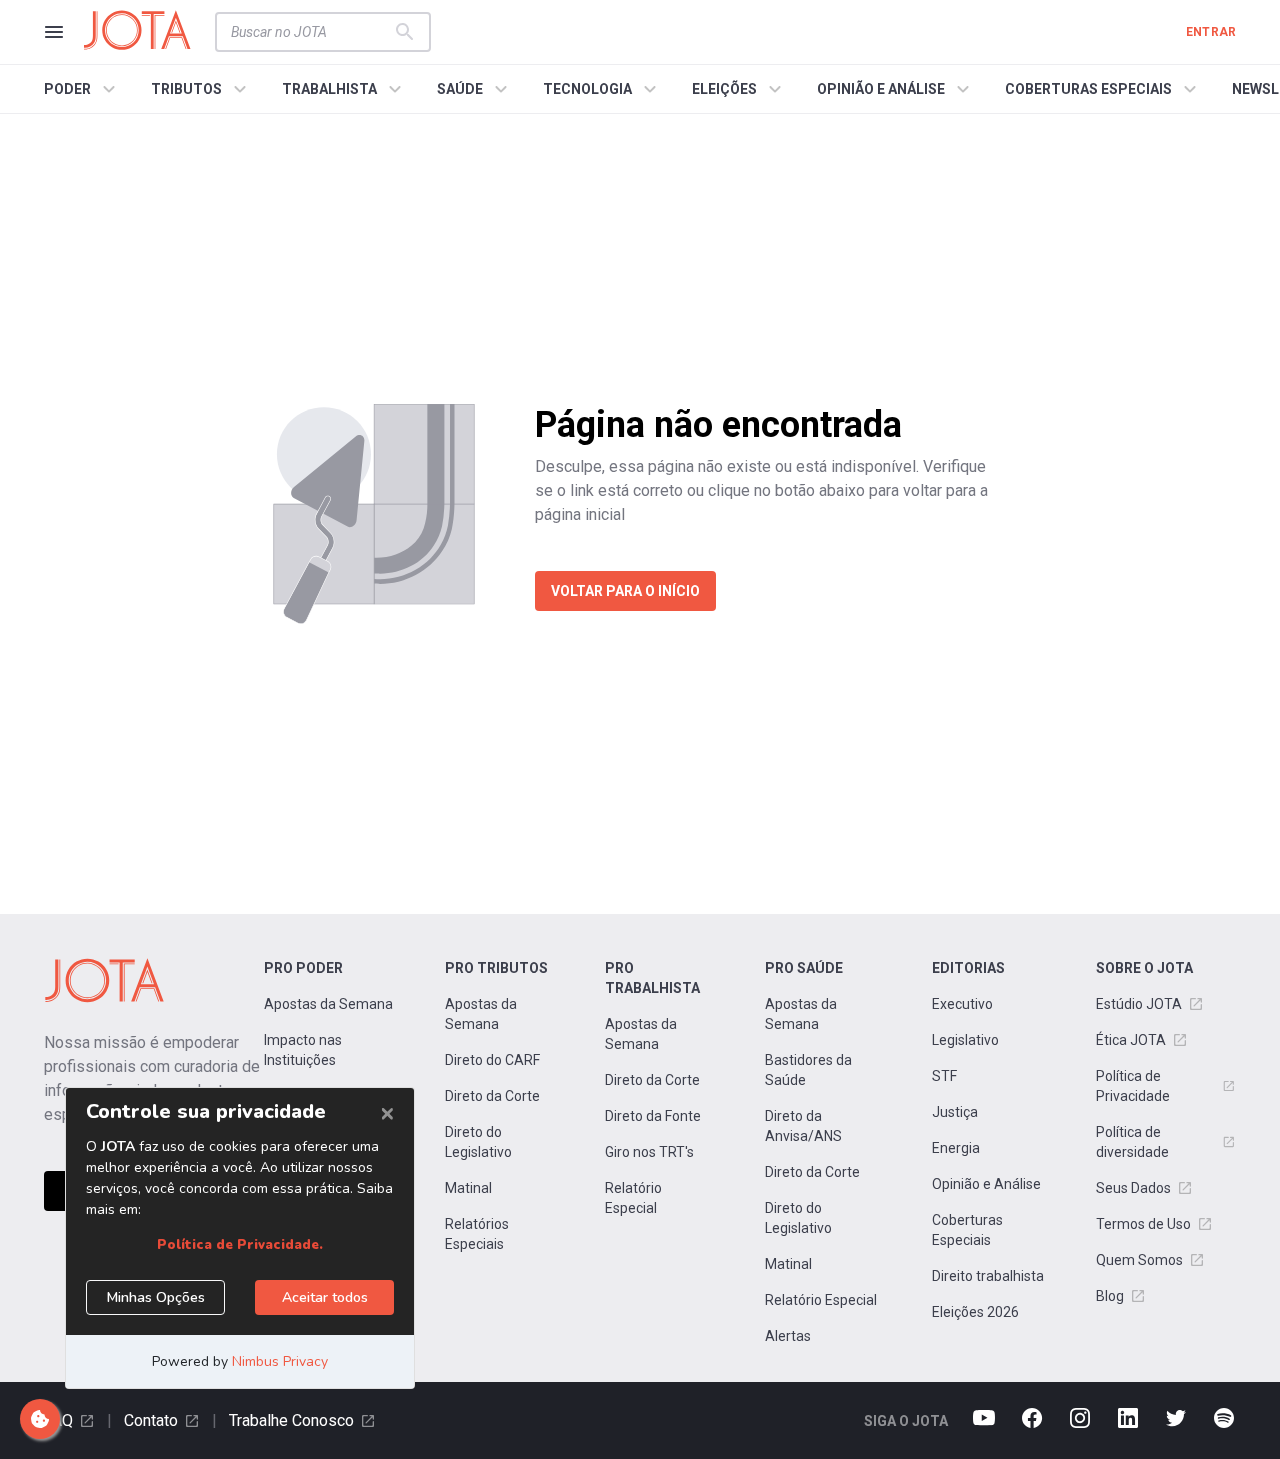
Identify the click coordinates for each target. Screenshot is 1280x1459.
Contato (151, 1420)
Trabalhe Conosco (291, 1420)
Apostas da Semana (328, 1004)
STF (944, 1076)
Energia (956, 1148)
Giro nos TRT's (649, 1152)
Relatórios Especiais (477, 1234)
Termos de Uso (1143, 1224)
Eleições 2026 (975, 1312)
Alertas (788, 1336)
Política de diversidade (1132, 1142)
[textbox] (311, 32)
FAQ (58, 1420)
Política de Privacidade (1133, 1086)
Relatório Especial (633, 1198)
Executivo (962, 1004)
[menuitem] (82, 89)
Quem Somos (1139, 1260)
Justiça (955, 1112)
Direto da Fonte (653, 1116)
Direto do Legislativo (478, 1142)
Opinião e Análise (986, 1184)
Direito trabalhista (988, 1276)
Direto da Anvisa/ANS (803, 1126)
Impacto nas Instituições (303, 1050)
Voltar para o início (625, 591)
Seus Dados (1133, 1188)
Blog (1110, 1296)
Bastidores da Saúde (808, 1070)
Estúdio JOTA (1139, 1004)
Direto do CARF (492, 1060)
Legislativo (965, 1040)
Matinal (468, 1188)
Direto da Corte (492, 1096)
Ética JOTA (1131, 1040)
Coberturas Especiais (967, 1230)
